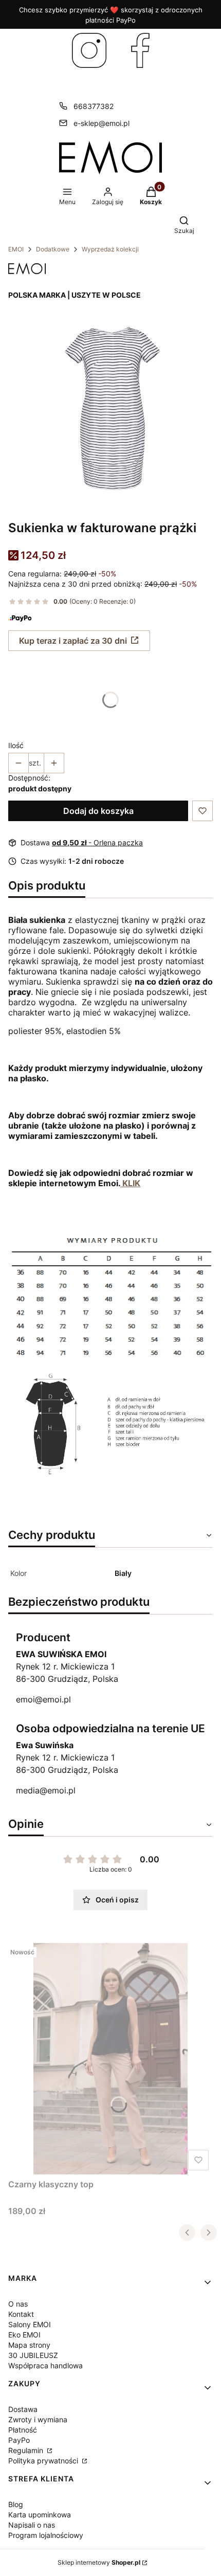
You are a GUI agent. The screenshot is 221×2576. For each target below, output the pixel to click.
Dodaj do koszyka (98, 811)
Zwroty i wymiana (38, 2419)
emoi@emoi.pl (43, 1699)
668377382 (94, 106)
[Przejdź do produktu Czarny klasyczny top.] (110, 2059)
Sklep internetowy (99, 2562)
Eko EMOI (24, 2335)
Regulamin (27, 2450)
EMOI (16, 249)
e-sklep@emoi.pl (102, 123)
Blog (16, 2504)
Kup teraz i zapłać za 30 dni (73, 641)
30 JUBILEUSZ (33, 2355)
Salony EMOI (30, 2324)
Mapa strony (29, 2345)
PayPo (19, 2440)
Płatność (23, 2430)
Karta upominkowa (40, 2515)
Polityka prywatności (44, 2461)
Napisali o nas (32, 2525)
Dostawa (23, 2409)
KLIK (130, 1183)
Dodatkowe (53, 249)
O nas (18, 2304)
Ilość (16, 745)
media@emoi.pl (46, 1790)
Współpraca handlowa (45, 2365)
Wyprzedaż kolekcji (110, 249)
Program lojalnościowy (46, 2535)
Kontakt (21, 2314)
